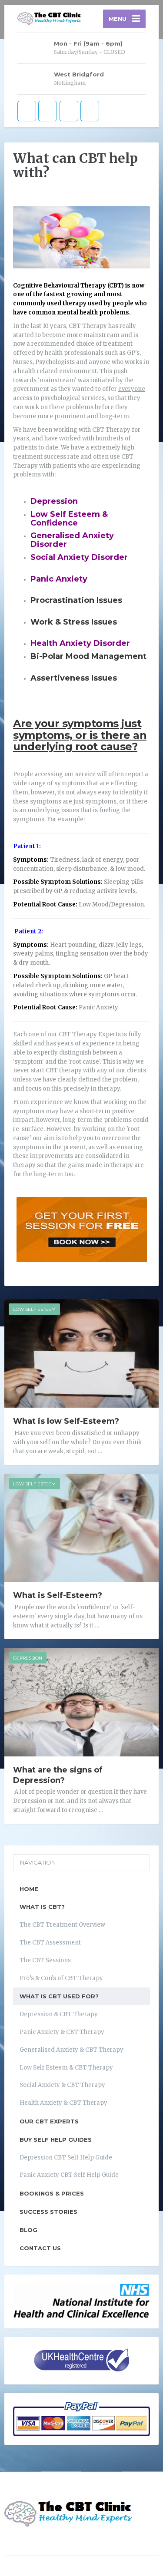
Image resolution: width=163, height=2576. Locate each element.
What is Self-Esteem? (58, 1595)
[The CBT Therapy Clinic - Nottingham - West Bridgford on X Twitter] (48, 111)
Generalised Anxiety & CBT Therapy (72, 2050)
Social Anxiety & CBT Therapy (62, 2085)
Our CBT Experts (49, 2121)
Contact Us (40, 2248)
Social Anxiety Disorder (79, 557)
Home (29, 1889)
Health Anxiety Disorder (80, 643)
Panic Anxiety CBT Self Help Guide (69, 2175)
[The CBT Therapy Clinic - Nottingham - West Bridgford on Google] (69, 111)
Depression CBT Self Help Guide (66, 2158)
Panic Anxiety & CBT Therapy (62, 2032)
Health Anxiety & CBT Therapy (63, 2103)
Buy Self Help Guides (56, 2140)
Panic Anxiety (59, 579)
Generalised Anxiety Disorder (72, 540)
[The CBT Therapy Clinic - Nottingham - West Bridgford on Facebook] (27, 111)
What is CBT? (42, 1907)
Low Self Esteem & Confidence (69, 519)
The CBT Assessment (50, 1943)
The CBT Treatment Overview (62, 1925)
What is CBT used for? (59, 1996)
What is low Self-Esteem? (66, 1421)
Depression (54, 501)
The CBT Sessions (45, 1960)
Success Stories (48, 2212)
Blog (28, 2230)
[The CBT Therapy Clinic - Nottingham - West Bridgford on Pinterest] (90, 111)
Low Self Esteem (34, 1309)
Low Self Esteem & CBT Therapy (66, 2068)
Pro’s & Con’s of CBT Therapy (61, 1978)
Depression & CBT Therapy (59, 2014)
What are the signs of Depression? (58, 1775)
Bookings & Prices (52, 2193)
